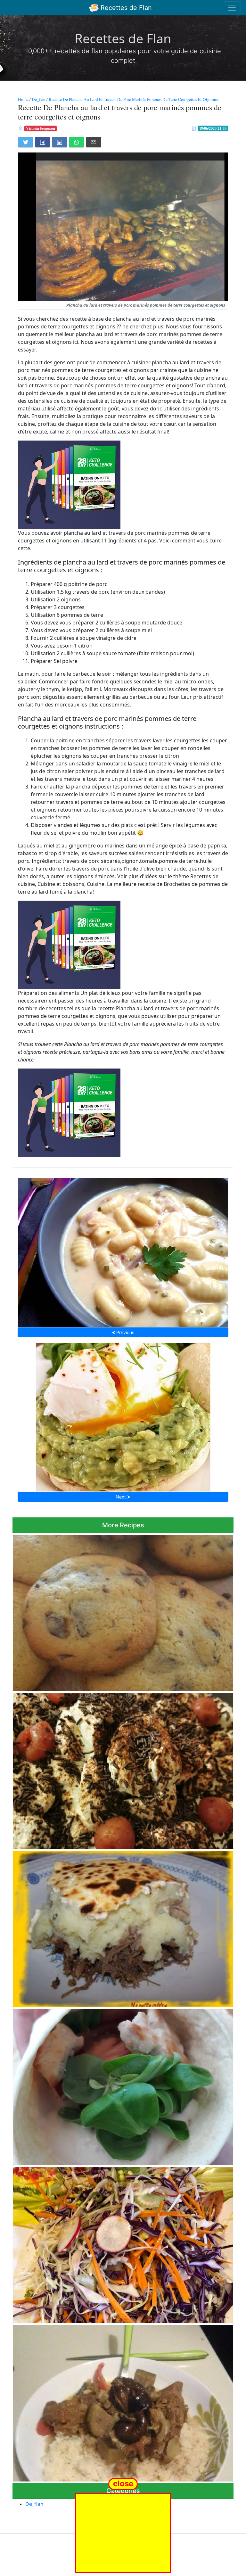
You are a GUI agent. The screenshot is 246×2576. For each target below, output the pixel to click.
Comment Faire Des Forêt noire (123, 1769)
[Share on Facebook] (43, 142)
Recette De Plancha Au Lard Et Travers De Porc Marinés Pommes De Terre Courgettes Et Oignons (133, 99)
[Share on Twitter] (26, 142)
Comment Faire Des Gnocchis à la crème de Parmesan (123, 1251)
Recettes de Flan (125, 8)
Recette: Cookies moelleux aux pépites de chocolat (123, 1611)
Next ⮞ (123, 1497)
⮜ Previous (123, 1332)
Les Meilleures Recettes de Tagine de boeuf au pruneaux (123, 2401)
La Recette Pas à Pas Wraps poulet (123, 2085)
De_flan (39, 99)
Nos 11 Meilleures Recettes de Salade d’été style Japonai (123, 2243)
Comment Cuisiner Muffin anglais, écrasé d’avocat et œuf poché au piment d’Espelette (123, 1415)
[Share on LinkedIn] (60, 142)
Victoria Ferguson (41, 128)
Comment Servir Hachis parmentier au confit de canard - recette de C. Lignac (123, 1927)
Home (23, 99)
